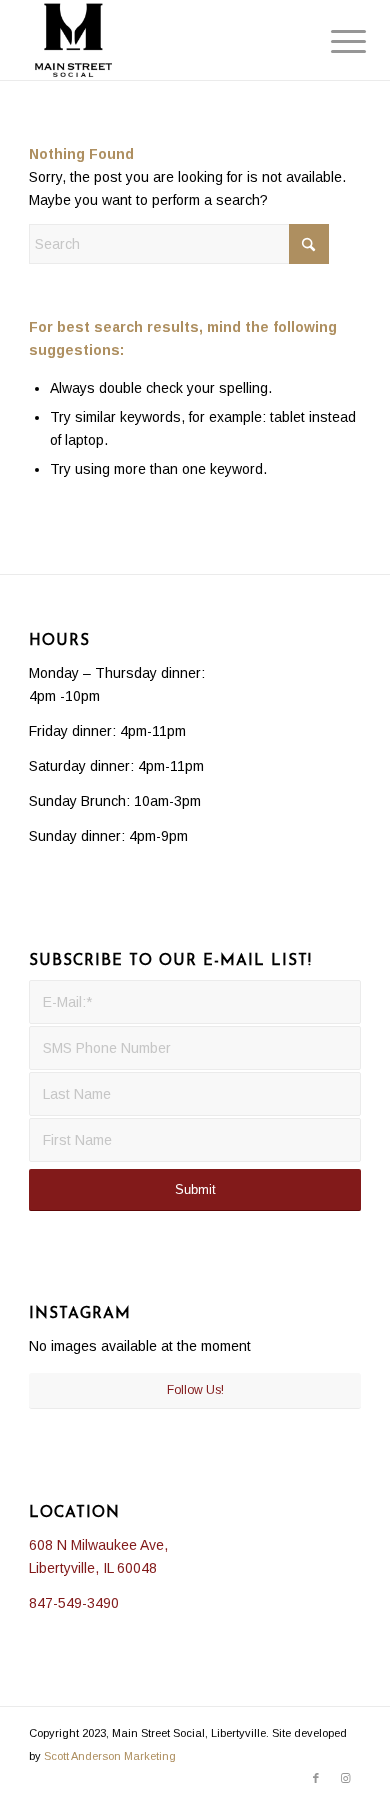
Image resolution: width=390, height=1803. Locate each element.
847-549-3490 (74, 1603)
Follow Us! (195, 1390)
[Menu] (333, 42)
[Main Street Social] (161, 40)
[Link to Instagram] (346, 1778)
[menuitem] (333, 42)
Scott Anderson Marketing (110, 1756)
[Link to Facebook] (316, 1778)
